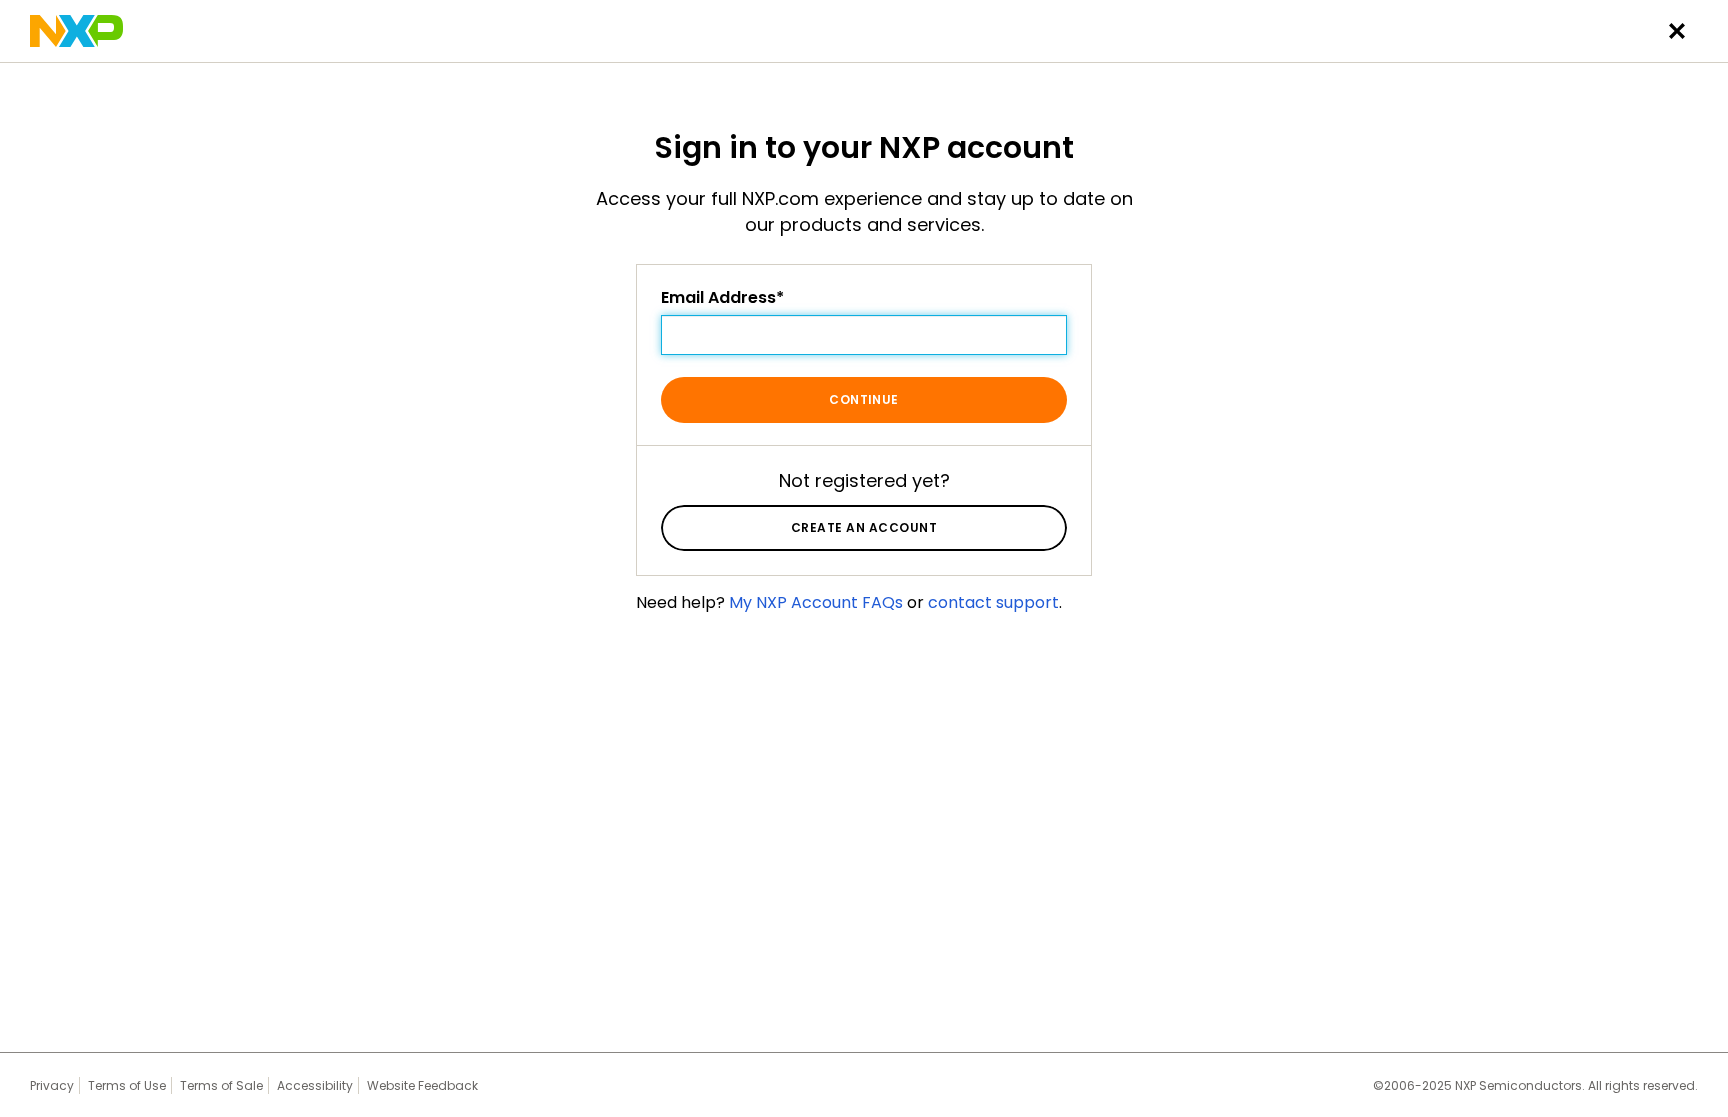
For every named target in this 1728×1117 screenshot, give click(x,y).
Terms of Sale (221, 1085)
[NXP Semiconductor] (76, 31)
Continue (864, 399)
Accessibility (315, 1085)
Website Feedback (422, 1085)
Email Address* (722, 298)
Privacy (52, 1085)
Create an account (864, 527)
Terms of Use (127, 1085)
